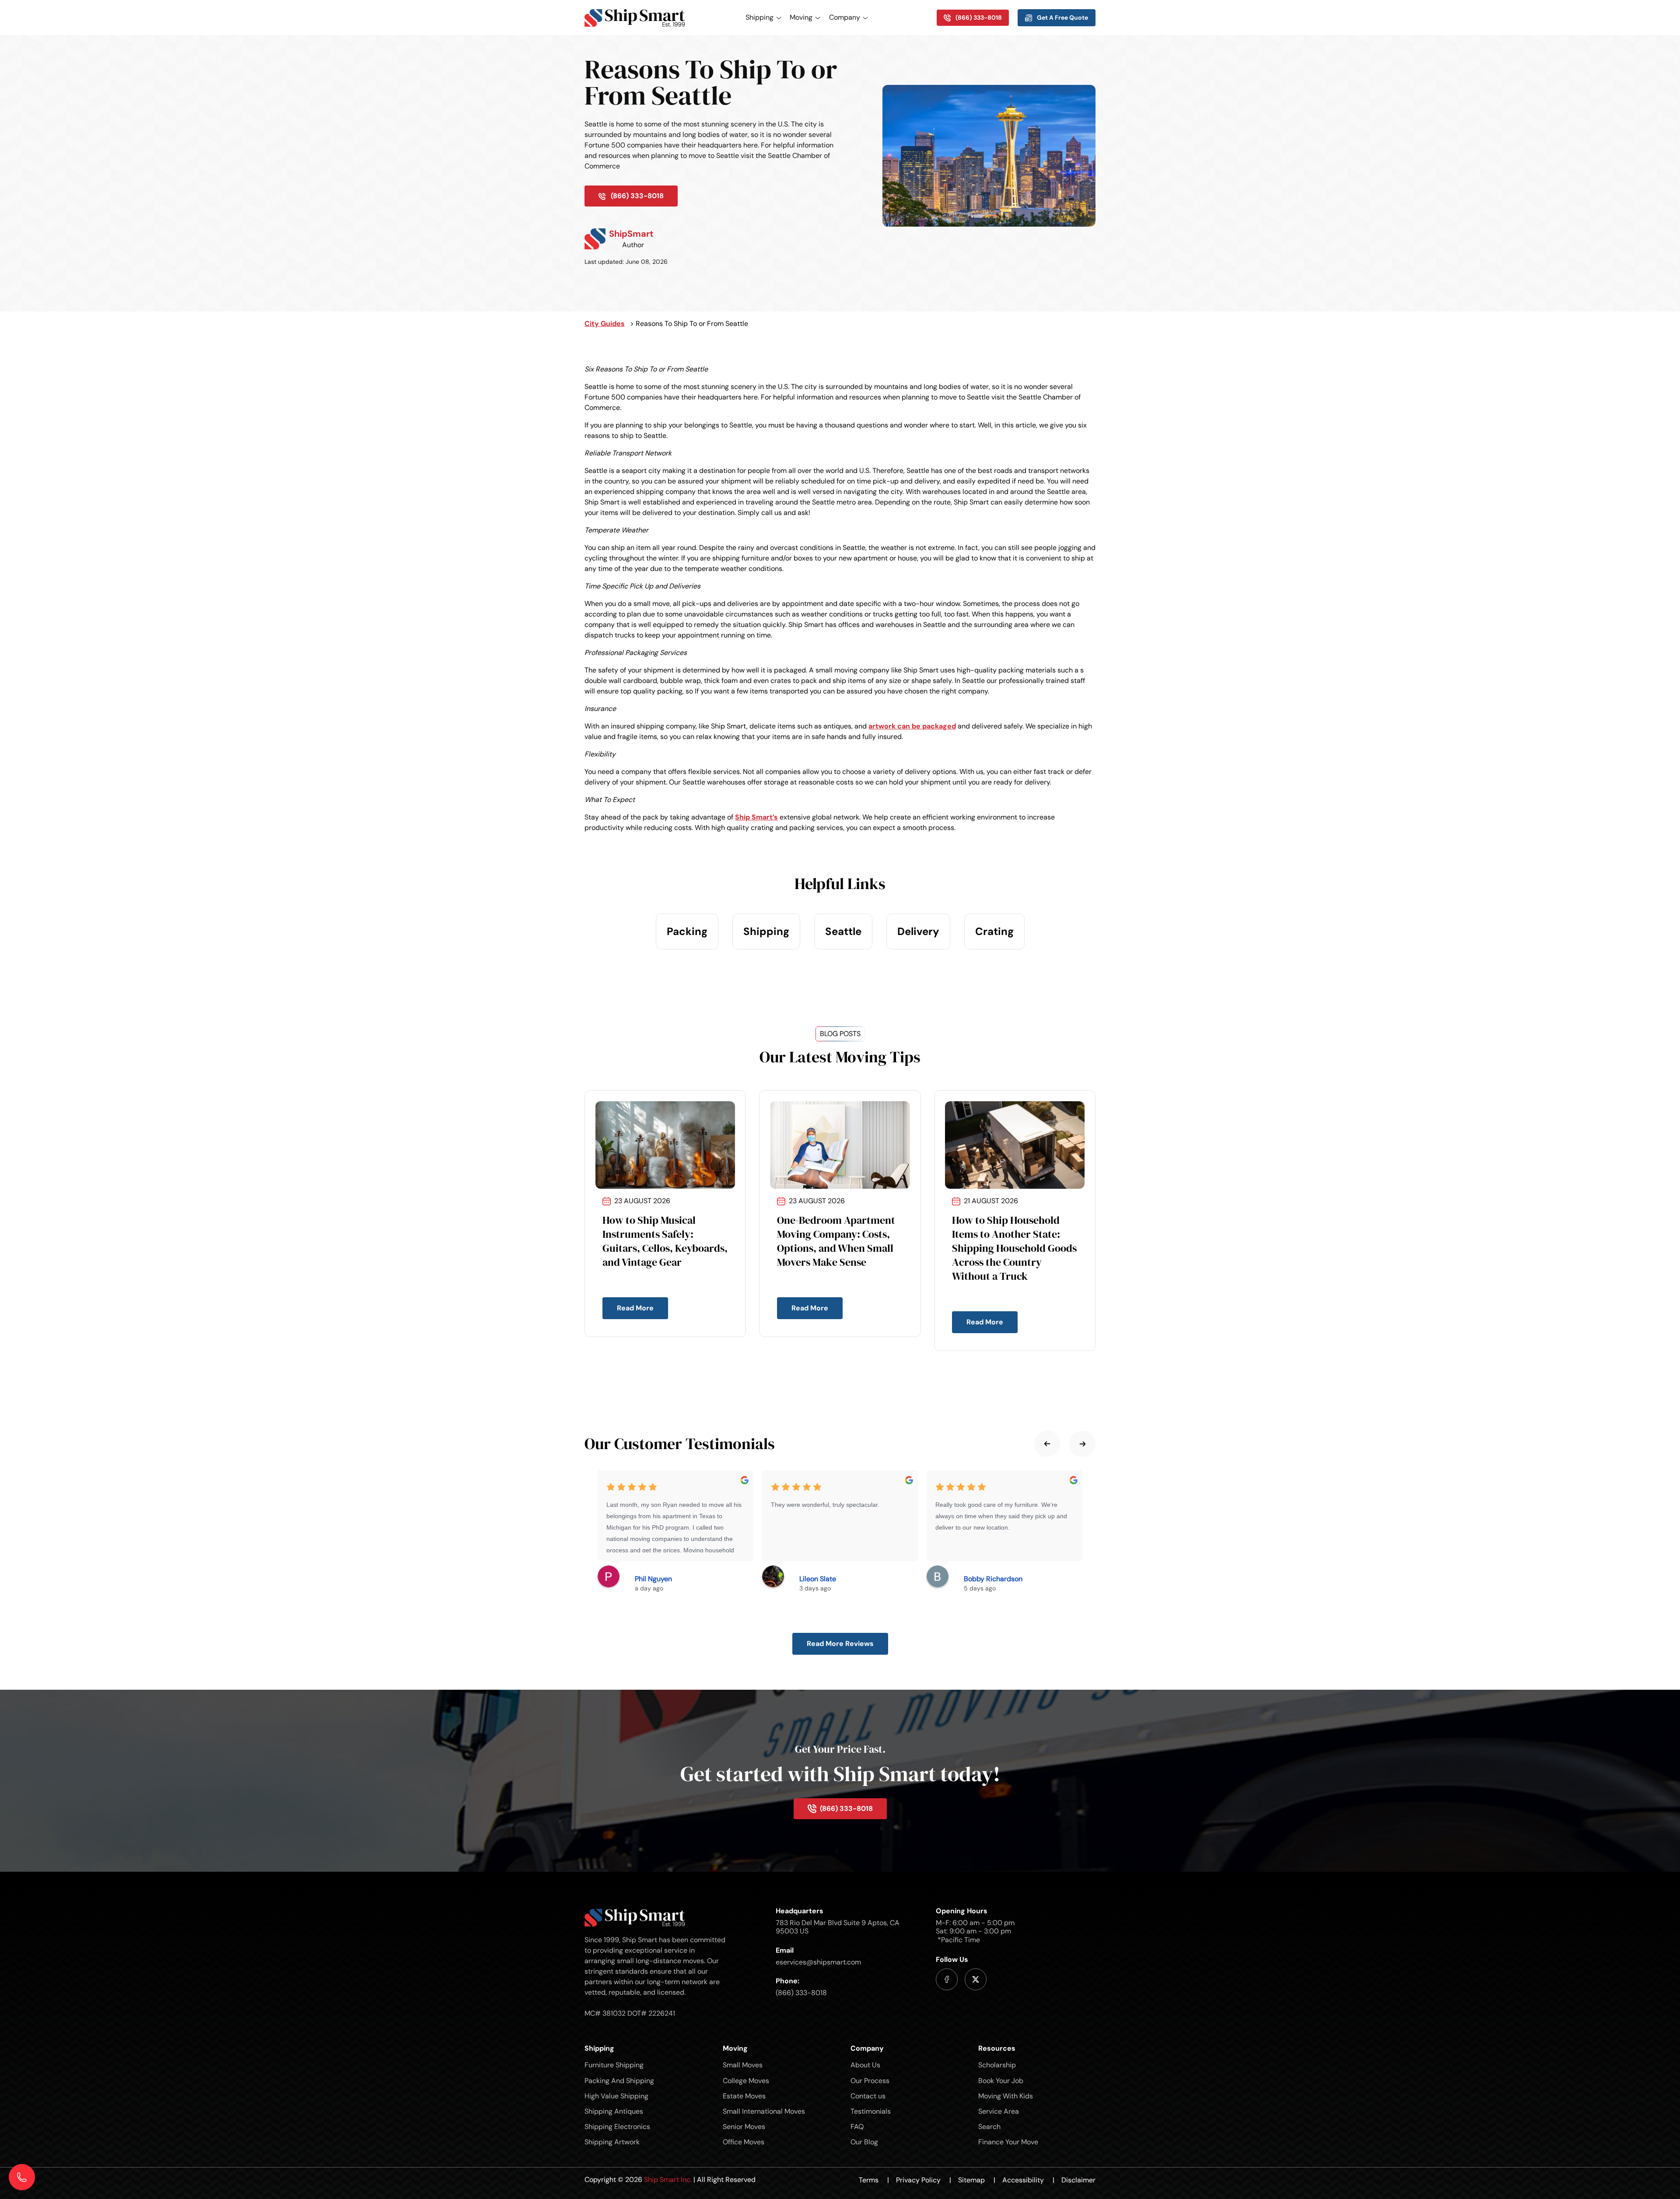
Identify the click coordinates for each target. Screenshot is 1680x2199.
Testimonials (871, 2111)
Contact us (868, 2096)
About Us (865, 2065)
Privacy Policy (924, 2180)
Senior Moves (744, 2127)
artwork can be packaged (912, 726)
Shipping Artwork (612, 2142)
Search (989, 2127)
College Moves (746, 2081)
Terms (874, 2180)
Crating (994, 931)
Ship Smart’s (756, 817)
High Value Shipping (616, 2096)
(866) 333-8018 (801, 1993)
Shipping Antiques (614, 2111)
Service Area (999, 2111)
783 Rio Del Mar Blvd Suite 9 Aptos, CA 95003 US (838, 1927)
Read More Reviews (840, 1644)
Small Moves (743, 2065)
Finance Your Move (1008, 2142)
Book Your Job (1001, 2081)
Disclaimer (1078, 2180)
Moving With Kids (1006, 2096)
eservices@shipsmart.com (818, 1962)
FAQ (857, 2127)
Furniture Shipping (614, 2065)
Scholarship (997, 2065)
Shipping (766, 931)
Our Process (870, 2081)
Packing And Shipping (619, 2081)
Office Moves (744, 2142)
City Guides (605, 324)
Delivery (918, 931)
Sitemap (977, 2180)
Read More (635, 1308)
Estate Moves (744, 2096)
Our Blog (864, 2142)
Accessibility (1028, 2180)
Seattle (843, 931)
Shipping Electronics (617, 2127)
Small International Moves (764, 2111)
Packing (687, 931)
